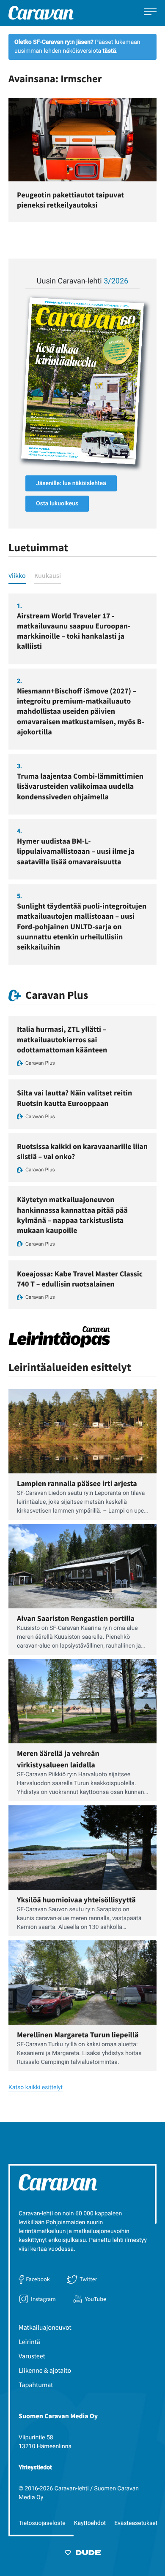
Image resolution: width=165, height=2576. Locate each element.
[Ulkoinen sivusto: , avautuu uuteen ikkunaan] (82, 381)
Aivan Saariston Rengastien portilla (76, 1618)
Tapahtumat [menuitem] (36, 2385)
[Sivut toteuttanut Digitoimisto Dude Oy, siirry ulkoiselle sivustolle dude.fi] (83, 2554)
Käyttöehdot (90, 2523)
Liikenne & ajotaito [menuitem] (45, 2371)
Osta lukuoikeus (57, 504)
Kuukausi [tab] (48, 575)
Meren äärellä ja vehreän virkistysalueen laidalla (58, 1759)
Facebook (38, 2279)
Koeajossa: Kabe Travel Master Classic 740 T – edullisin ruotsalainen (80, 1279)
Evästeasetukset (136, 2523)
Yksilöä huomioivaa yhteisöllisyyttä (76, 1900)
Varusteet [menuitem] (32, 2356)
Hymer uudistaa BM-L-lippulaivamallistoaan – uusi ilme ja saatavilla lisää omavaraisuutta (76, 851)
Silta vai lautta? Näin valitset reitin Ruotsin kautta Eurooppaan (74, 1098)
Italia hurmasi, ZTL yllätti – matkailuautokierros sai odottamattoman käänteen (62, 1039)
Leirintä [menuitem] (29, 2342)
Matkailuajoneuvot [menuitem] (45, 2328)
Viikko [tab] (17, 575)
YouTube (96, 2299)
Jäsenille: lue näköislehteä (71, 483)
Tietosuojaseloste (42, 2523)
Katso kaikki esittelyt (36, 2088)
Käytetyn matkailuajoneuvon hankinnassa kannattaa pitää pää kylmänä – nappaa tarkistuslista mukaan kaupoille (72, 1215)
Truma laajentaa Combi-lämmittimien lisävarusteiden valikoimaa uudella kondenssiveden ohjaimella (80, 786)
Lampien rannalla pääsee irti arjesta (77, 1483)
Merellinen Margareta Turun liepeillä (78, 2035)
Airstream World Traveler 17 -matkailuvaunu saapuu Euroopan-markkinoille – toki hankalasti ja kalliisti (74, 631)
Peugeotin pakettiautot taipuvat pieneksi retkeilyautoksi (70, 200)
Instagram (43, 2299)
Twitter (88, 2279)
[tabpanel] (82, 779)
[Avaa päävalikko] (150, 13)
